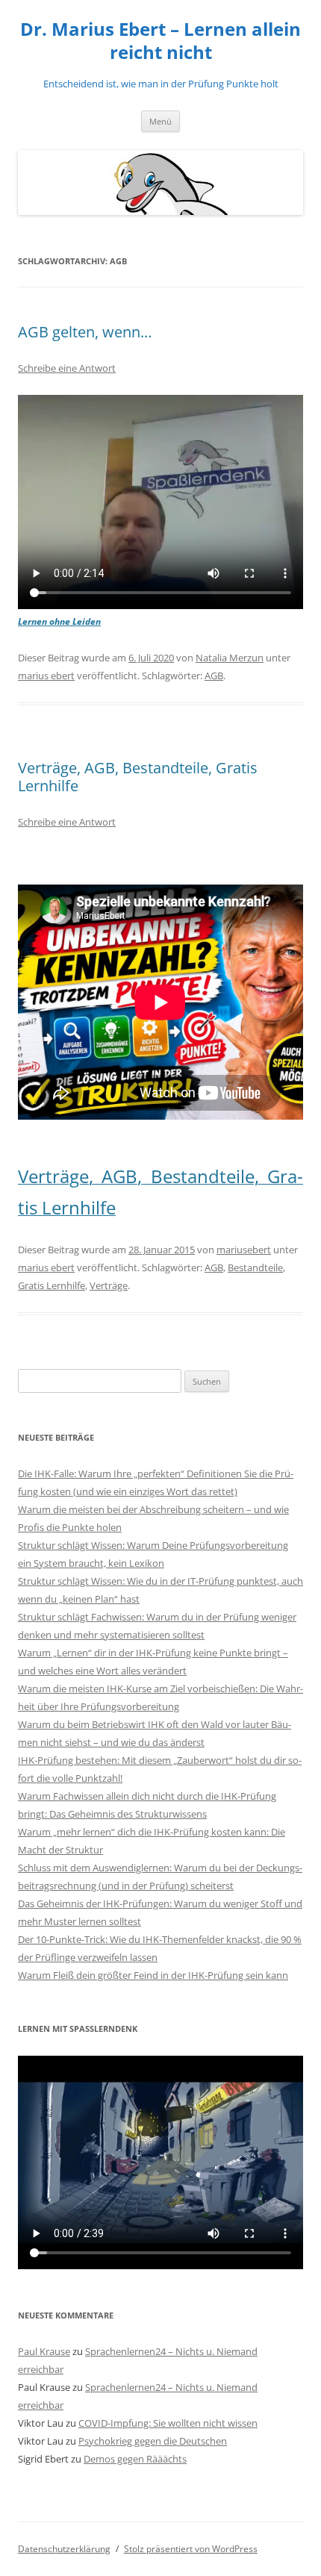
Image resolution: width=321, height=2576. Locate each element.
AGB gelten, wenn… (85, 332)
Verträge (109, 1285)
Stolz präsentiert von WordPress (191, 2549)
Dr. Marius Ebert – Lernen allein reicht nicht (160, 41)
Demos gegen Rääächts (135, 2459)
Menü (160, 121)
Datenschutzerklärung (64, 2549)
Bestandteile (255, 1267)
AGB (214, 676)
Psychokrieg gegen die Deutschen (153, 2441)
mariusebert (244, 1250)
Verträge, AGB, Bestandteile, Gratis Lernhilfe (138, 777)
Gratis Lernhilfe (52, 1285)
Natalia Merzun (230, 658)
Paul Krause (44, 2351)
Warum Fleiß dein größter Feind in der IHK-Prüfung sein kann (153, 1975)
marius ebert (46, 676)
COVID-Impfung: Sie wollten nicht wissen (168, 2423)
